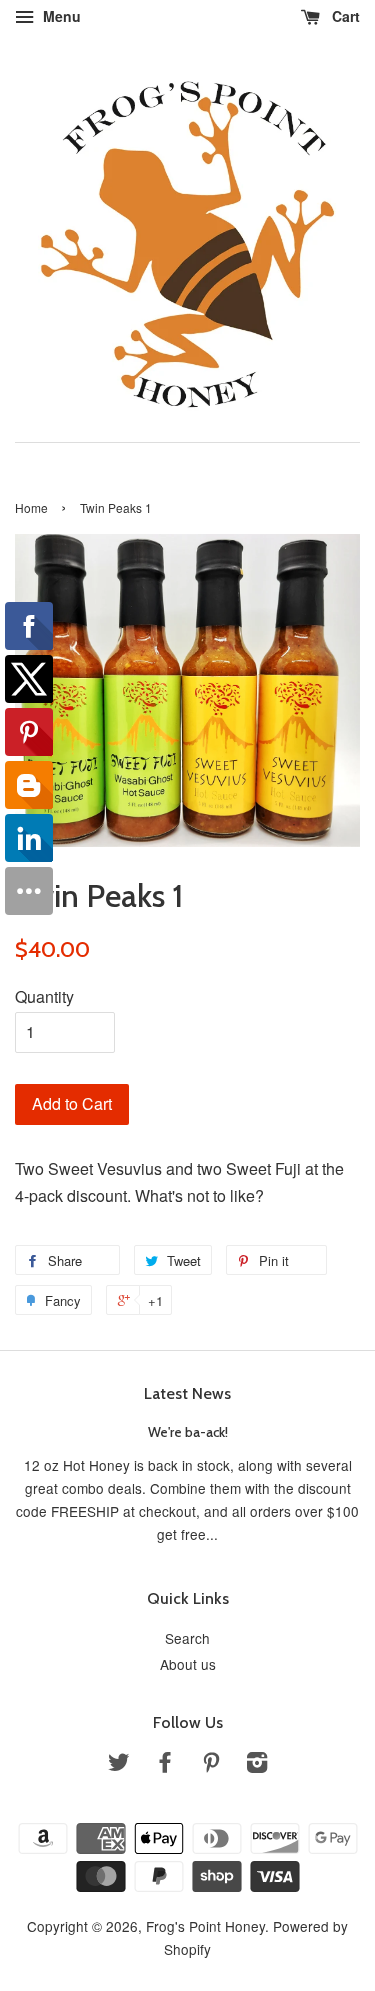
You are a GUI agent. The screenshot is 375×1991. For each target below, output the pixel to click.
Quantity (44, 996)
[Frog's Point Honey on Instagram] (257, 1765)
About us (188, 1664)
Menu (60, 16)
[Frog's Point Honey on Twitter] (119, 1765)
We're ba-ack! (188, 1432)
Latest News (187, 1393)
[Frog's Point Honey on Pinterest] (211, 1765)
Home (31, 507)
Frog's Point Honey (205, 1926)
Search (187, 1638)
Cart (344, 16)
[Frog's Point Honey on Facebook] (165, 1765)
